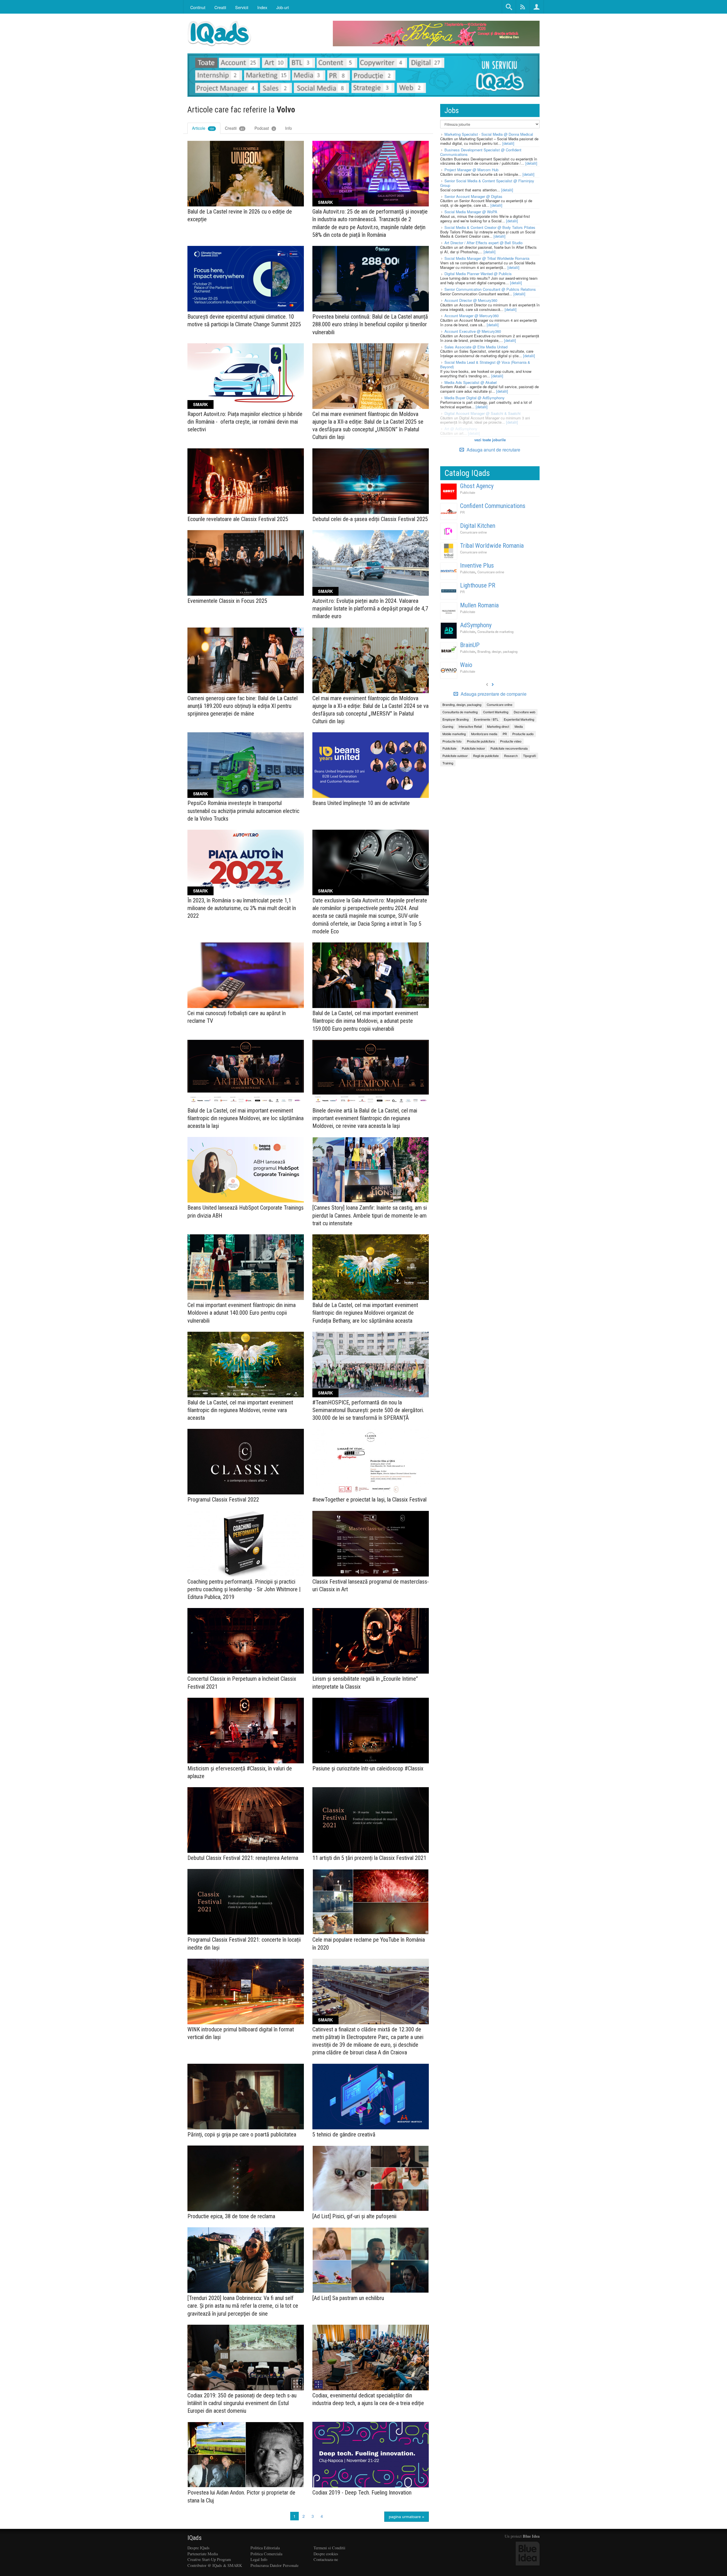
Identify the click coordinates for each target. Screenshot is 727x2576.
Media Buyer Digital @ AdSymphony (475, 398)
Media (519, 726)
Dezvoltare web (525, 712)
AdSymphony (476, 625)
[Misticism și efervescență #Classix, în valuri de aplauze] (246, 1731)
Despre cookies (326, 2554)
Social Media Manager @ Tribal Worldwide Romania (487, 258)
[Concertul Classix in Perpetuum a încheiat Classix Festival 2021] (246, 1641)
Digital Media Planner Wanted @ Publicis (478, 274)
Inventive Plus (477, 565)
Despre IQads (199, 2548)
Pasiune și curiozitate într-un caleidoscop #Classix (368, 1768)
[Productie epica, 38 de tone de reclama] (246, 2178)
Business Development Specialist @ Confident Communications (481, 152)
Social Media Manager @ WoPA (471, 212)
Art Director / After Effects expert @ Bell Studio (483, 243)
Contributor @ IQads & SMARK (215, 2565)
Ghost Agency (477, 486)
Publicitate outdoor (455, 756)
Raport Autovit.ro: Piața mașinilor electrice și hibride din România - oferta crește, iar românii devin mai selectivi (245, 422)
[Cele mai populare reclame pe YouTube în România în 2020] (371, 1902)
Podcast (265, 128)
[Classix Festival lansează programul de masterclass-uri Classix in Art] (371, 1544)
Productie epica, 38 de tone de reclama (231, 2216)
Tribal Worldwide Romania (492, 546)
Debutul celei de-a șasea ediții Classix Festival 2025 (370, 519)
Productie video (511, 741)
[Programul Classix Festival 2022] (246, 1462)
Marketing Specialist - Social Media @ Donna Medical (489, 134)
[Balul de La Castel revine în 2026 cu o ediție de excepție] (246, 174)
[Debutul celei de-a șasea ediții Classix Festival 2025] (371, 481)
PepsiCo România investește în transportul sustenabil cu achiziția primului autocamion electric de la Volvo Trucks (243, 811)
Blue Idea (531, 2536)
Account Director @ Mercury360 (471, 300)
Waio (466, 665)
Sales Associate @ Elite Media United (476, 347)
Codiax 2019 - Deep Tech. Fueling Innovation (362, 2493)
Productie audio (523, 734)
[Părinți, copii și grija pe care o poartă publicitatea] (246, 2097)
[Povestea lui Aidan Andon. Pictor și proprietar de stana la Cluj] (246, 2455)
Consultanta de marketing (495, 632)
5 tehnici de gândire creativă (344, 2134)
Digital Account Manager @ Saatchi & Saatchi (482, 413)
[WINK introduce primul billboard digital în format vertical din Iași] (246, 1991)
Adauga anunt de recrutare (493, 450)
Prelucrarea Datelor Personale (274, 2565)
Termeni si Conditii (329, 2548)
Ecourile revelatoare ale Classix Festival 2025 (238, 519)
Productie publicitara (481, 741)
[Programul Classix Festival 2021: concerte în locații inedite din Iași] (246, 1902)
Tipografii (529, 756)
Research (511, 756)
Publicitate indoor (473, 748)
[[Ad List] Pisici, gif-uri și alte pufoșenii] (371, 2178)
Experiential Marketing (519, 719)
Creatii (234, 128)
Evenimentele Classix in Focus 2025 (227, 601)
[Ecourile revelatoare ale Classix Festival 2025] (246, 481)
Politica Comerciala (266, 2554)
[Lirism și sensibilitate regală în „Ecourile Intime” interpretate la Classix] (371, 1641)
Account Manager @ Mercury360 (472, 316)
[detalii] (508, 143)
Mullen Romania (479, 605)
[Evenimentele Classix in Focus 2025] (246, 563)
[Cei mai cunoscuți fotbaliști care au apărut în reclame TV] (246, 975)
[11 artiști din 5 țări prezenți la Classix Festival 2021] (371, 1820)
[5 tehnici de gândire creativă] (371, 2097)
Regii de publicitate (486, 756)
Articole (203, 128)
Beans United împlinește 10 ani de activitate (361, 803)
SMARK (325, 202)
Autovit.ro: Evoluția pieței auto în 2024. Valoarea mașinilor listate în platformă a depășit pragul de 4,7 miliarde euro (370, 609)
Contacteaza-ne (326, 2559)
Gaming (448, 726)
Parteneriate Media (203, 2554)
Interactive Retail (470, 726)
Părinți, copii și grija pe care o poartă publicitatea (242, 2134)
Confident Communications (493, 506)
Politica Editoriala (265, 2548)
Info (289, 128)
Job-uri (283, 7)
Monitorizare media (484, 734)
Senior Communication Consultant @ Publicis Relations (490, 289)
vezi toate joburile (490, 440)
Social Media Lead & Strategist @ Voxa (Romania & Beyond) (485, 364)
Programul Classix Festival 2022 (223, 1500)
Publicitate (468, 492)
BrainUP (470, 645)
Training (448, 763)
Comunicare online (473, 532)
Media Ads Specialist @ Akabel (471, 382)
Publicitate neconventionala (509, 748)
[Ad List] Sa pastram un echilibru (348, 2298)
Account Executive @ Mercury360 (473, 331)
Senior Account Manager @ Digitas (473, 196)
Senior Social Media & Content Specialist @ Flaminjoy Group (487, 183)
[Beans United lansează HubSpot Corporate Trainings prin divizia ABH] (246, 1170)
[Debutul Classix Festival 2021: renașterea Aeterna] (246, 1820)
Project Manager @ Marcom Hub (471, 170)
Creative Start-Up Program (209, 2559)
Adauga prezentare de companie (493, 694)
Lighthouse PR (478, 585)
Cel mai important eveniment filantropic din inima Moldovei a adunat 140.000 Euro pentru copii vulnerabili (242, 1313)
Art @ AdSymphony (461, 429)
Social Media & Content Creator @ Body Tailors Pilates (490, 227)
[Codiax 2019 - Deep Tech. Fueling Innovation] (371, 2455)
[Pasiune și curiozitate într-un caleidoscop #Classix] (371, 1731)
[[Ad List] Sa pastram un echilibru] (371, 2260)
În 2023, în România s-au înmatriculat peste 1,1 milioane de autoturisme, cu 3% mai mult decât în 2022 (242, 908)
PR (462, 512)
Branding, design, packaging (497, 651)
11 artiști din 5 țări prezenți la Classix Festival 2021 (369, 1858)
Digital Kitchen (478, 526)
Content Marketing (496, 712)
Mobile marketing (454, 734)
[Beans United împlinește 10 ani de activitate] (371, 765)
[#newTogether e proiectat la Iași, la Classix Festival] (371, 1462)
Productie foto (452, 741)
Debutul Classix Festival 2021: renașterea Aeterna (243, 1858)
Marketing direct (498, 726)
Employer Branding (456, 719)
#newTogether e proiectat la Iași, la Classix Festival (369, 1500)
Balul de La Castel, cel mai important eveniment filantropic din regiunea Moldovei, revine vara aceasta (240, 1410)
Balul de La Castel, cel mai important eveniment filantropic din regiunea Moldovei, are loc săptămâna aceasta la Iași (246, 1118)
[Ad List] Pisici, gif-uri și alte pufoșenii (354, 2216)
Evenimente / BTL (486, 719)
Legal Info (259, 2559)
